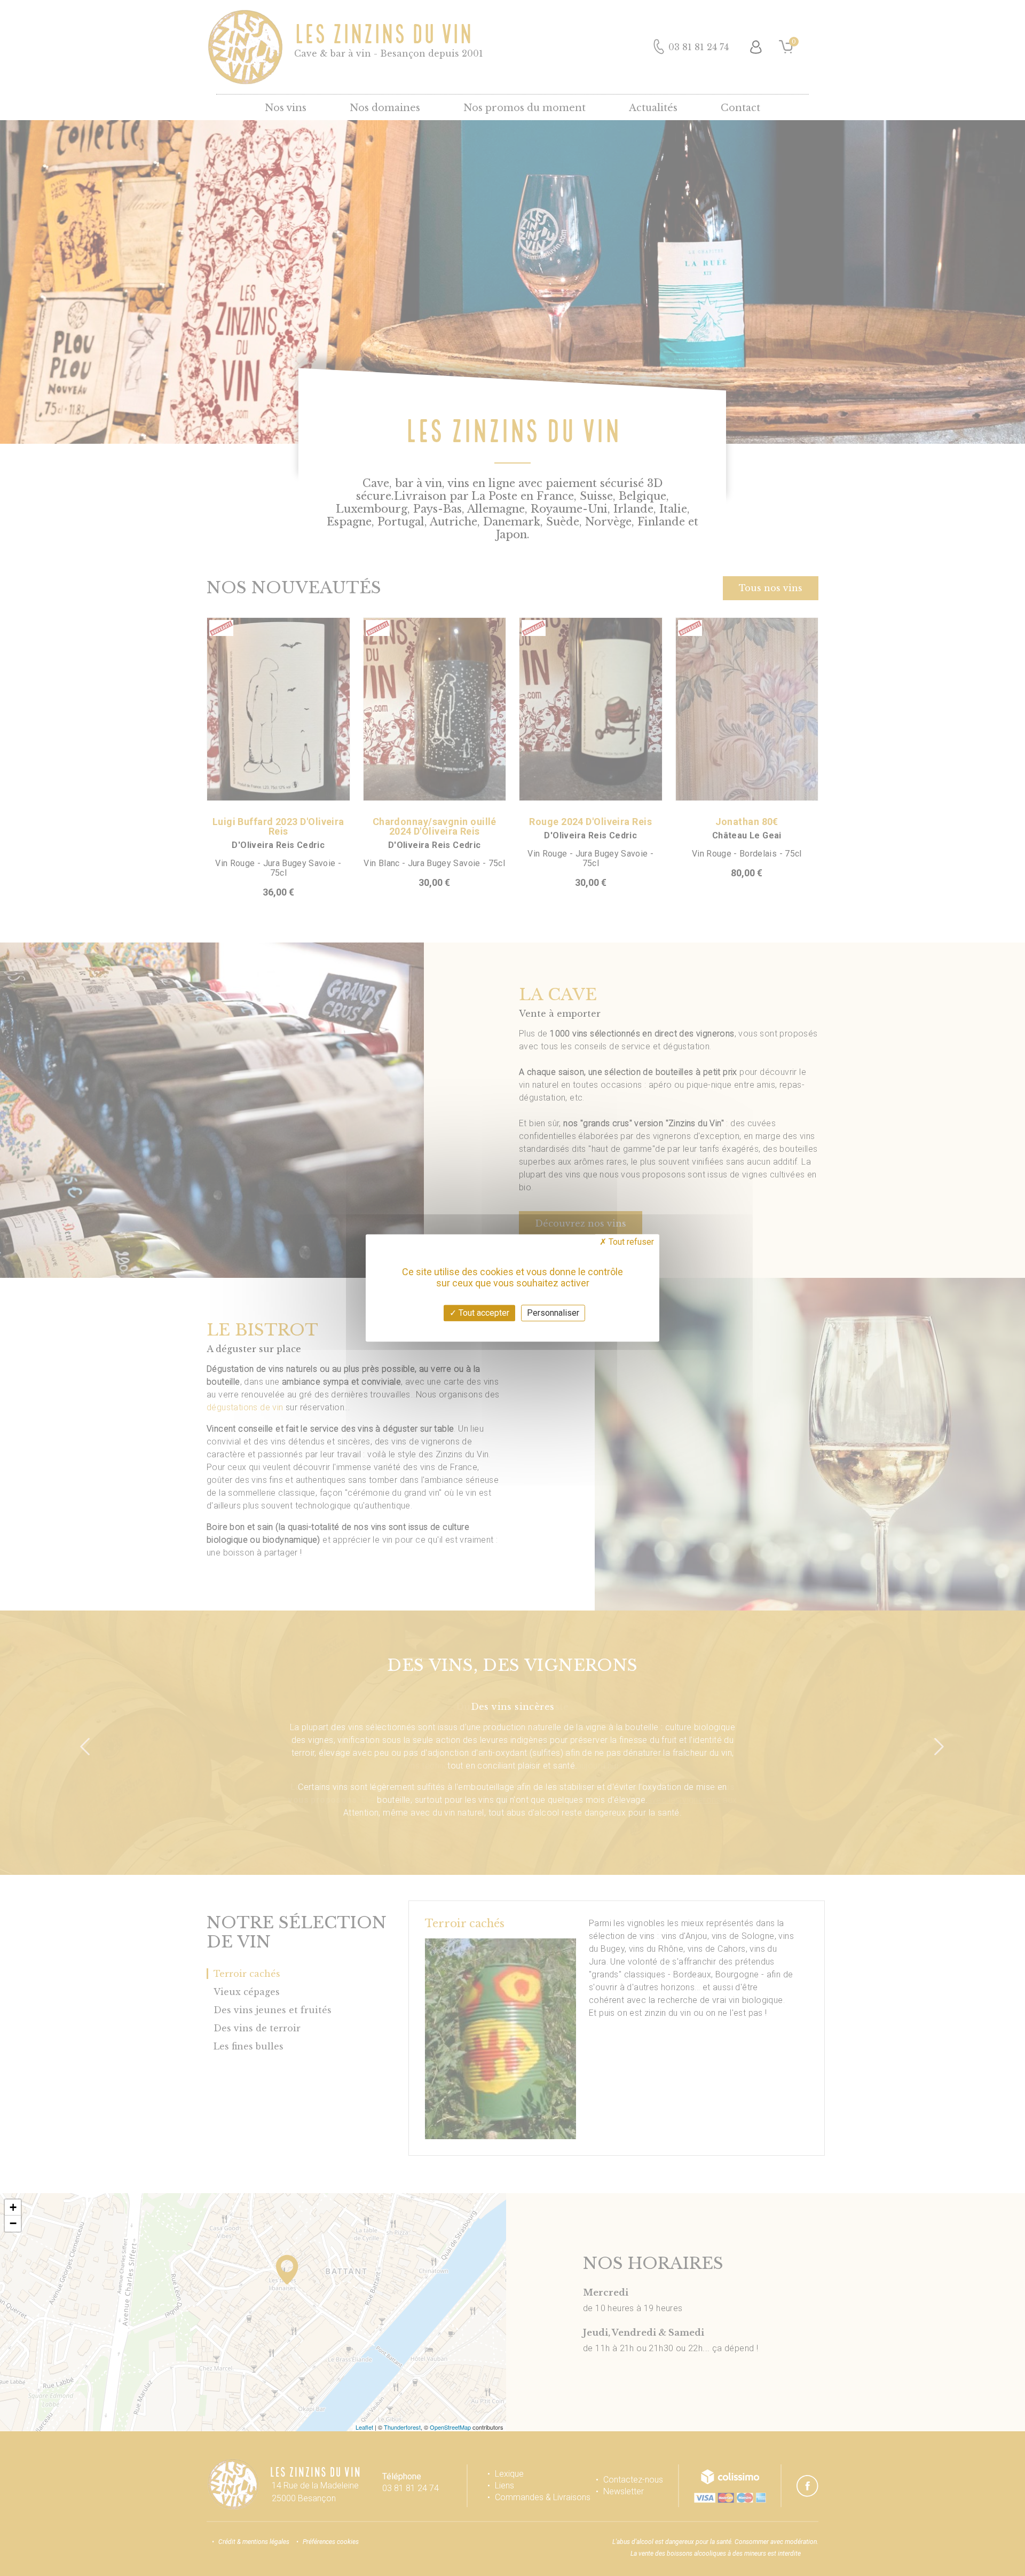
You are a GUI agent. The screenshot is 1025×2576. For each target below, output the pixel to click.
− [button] (13, 2223)
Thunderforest (402, 2427)
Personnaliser (553, 1313)
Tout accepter (483, 1313)
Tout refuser (630, 1242)
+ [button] (13, 2207)
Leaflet (364, 2427)
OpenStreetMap (450, 2427)
